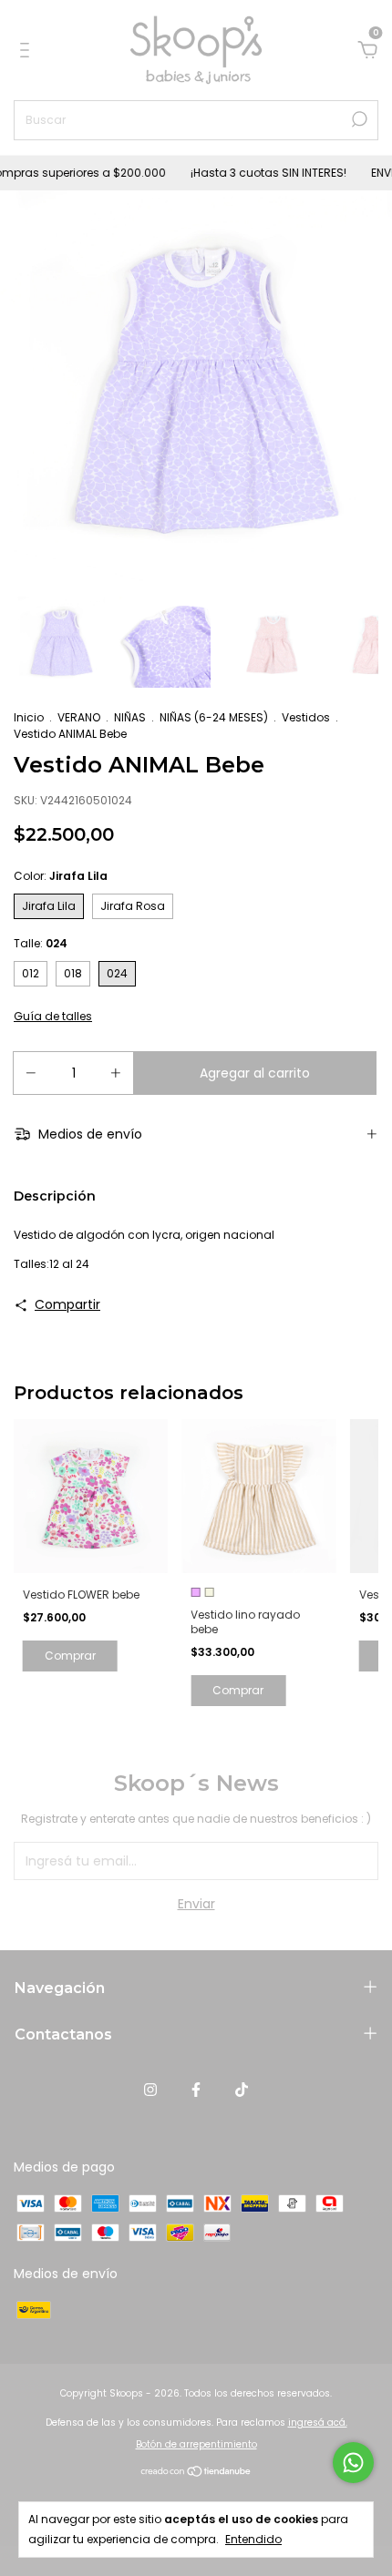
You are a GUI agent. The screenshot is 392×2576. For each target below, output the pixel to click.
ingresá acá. (318, 2423)
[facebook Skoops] (196, 2090)
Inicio (29, 717)
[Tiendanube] (196, 2473)
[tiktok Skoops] (242, 2090)
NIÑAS (130, 717)
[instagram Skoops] (150, 2090)
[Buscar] (358, 119)
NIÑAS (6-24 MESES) (214, 717)
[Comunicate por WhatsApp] (353, 2463)
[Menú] (28, 51)
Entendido (253, 2539)
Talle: (41, 943)
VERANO (79, 717)
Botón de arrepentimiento (196, 2444)
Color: (61, 876)
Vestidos (306, 717)
